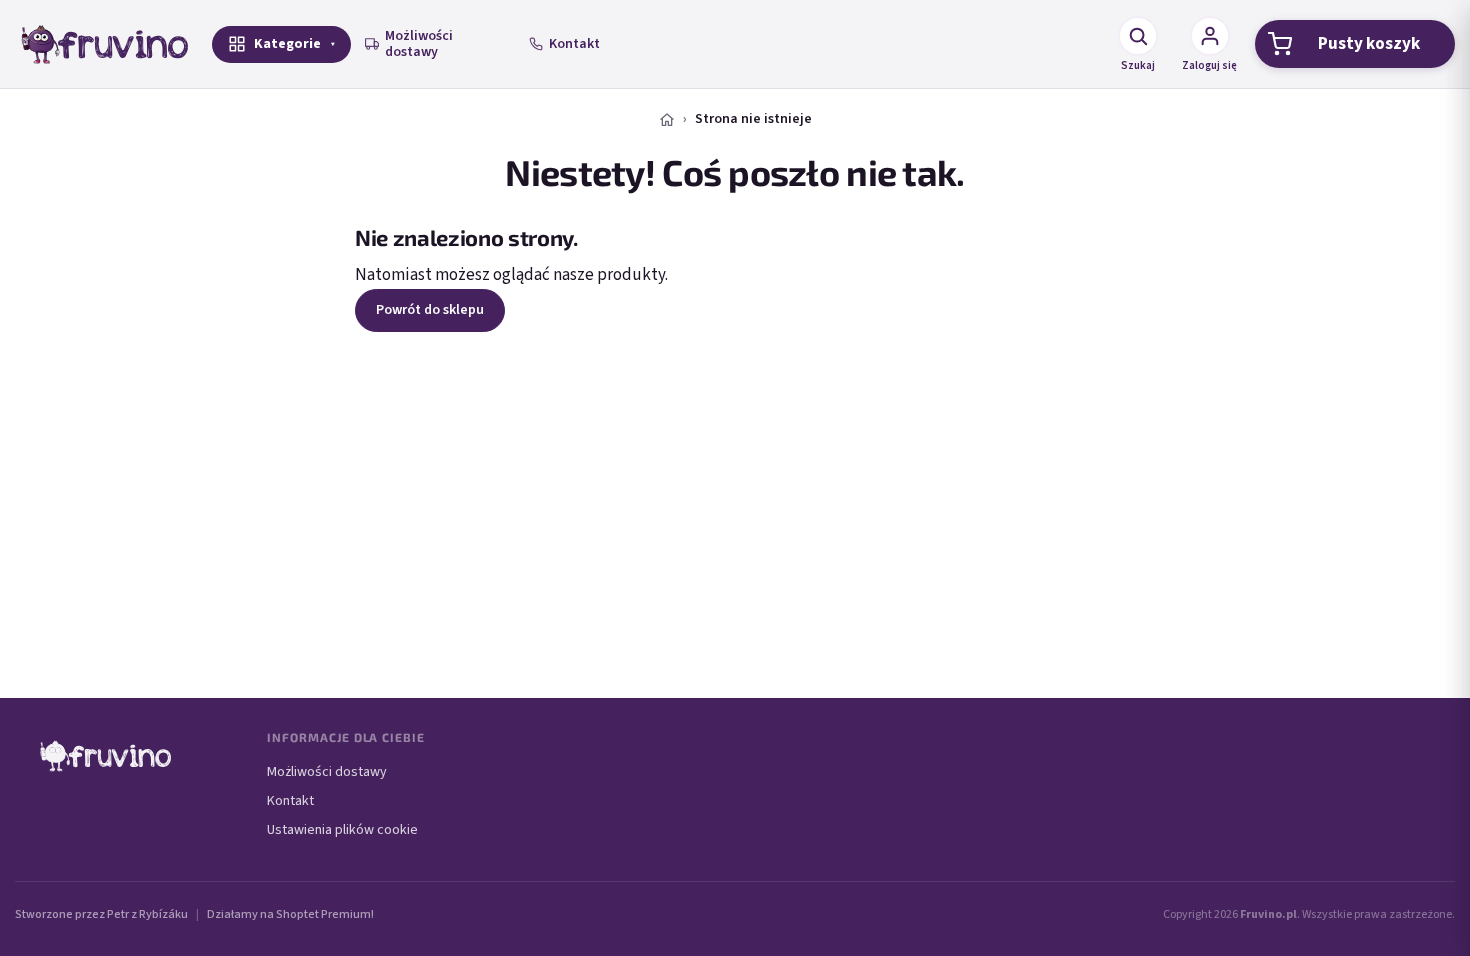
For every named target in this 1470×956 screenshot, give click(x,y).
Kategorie (287, 44)
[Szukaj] (1138, 36)
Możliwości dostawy (419, 44)
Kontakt (574, 44)
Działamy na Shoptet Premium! (290, 914)
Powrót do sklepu (430, 310)
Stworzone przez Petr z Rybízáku (101, 914)
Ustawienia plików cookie (342, 830)
